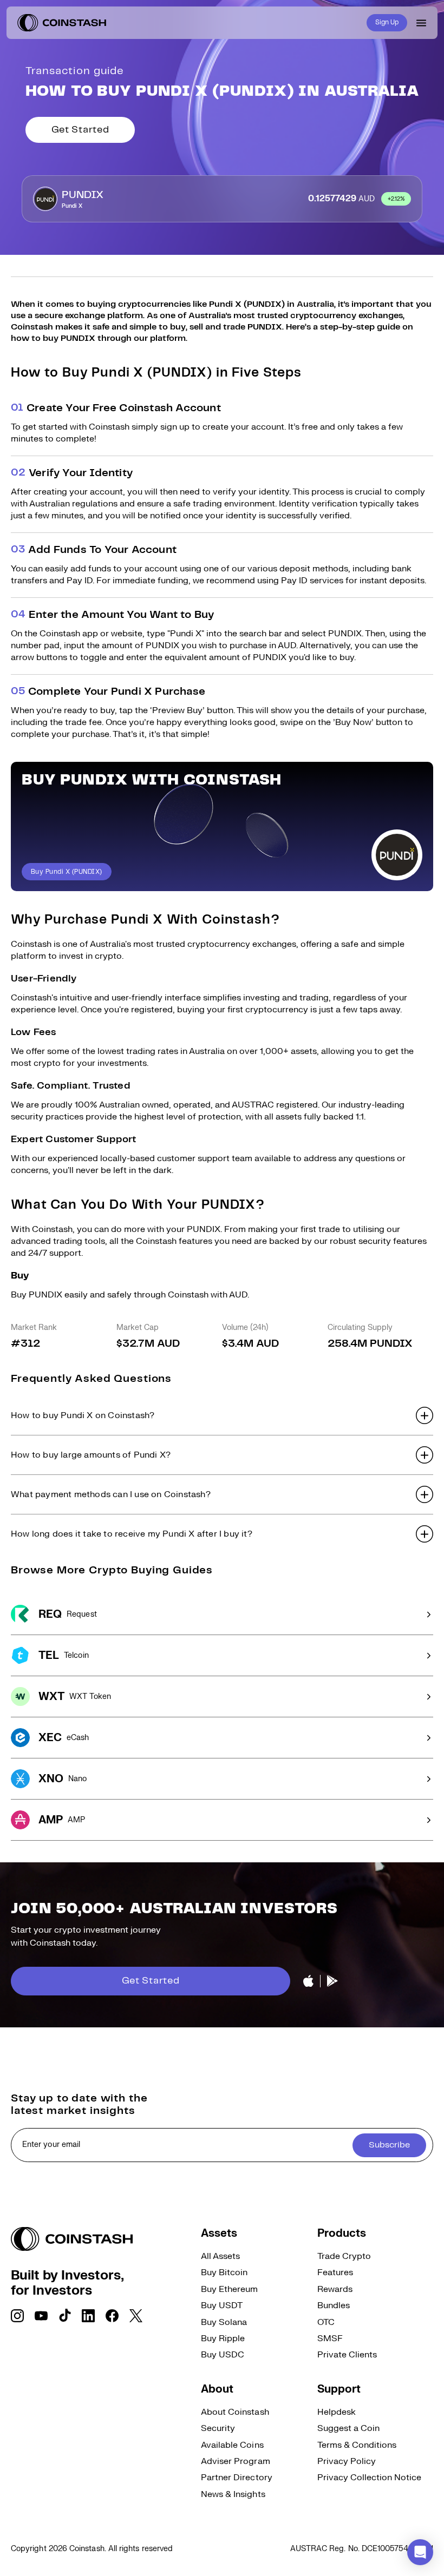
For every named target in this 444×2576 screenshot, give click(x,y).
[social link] (17, 2316)
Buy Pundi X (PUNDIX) (67, 872)
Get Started (80, 130)
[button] (222, 1415)
